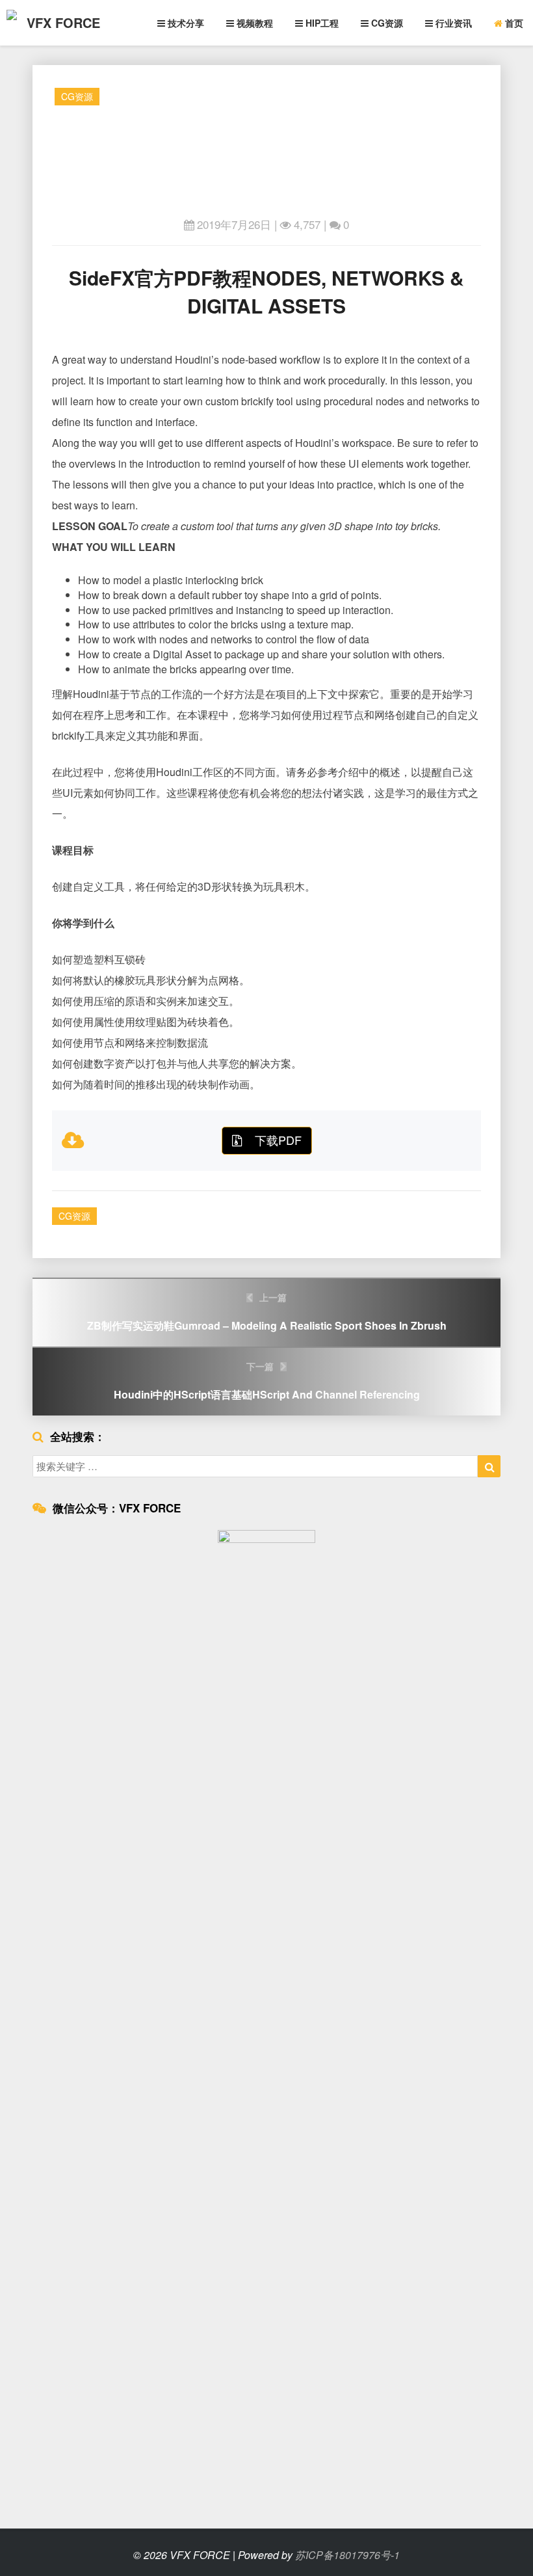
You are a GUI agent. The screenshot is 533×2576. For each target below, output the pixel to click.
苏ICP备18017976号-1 (347, 2555)
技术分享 (185, 23)
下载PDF (278, 1140)
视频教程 (253, 23)
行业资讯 (452, 23)
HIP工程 (321, 23)
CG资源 (386, 23)
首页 (513, 23)
